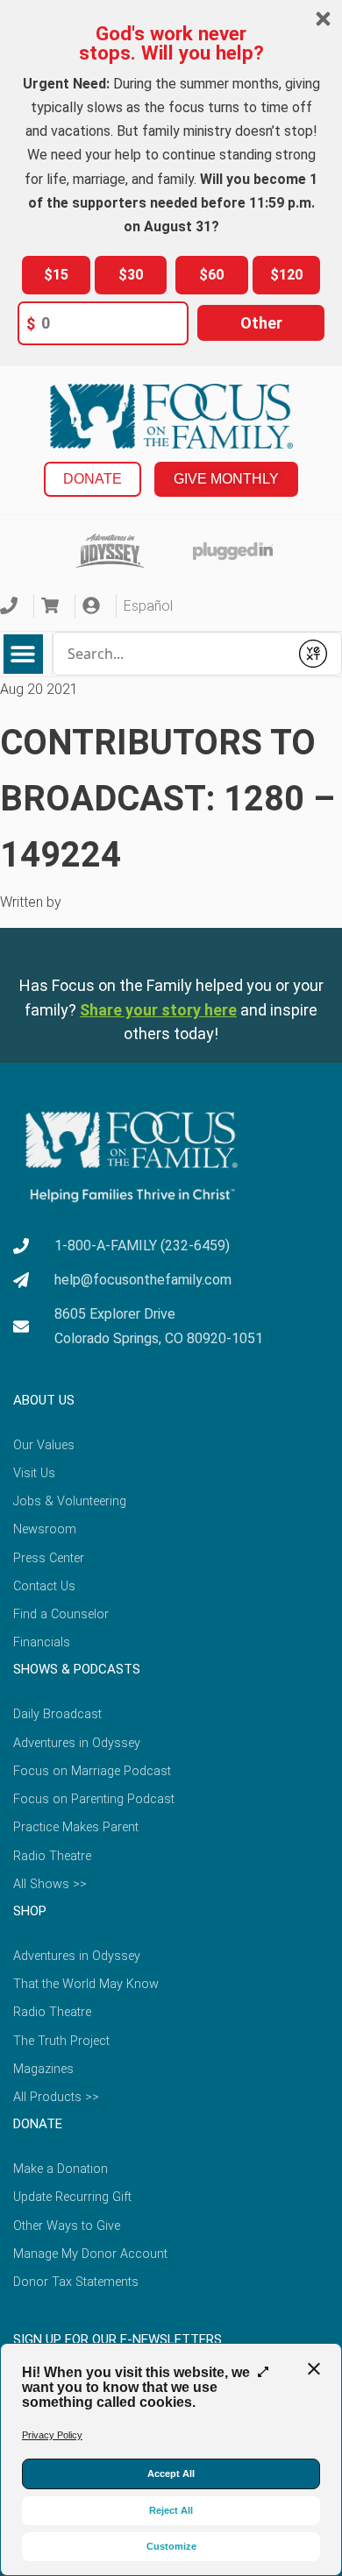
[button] (23, 654)
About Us (44, 1400)
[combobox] (171, 654)
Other (261, 323)
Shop (30, 1911)
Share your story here (158, 1010)
